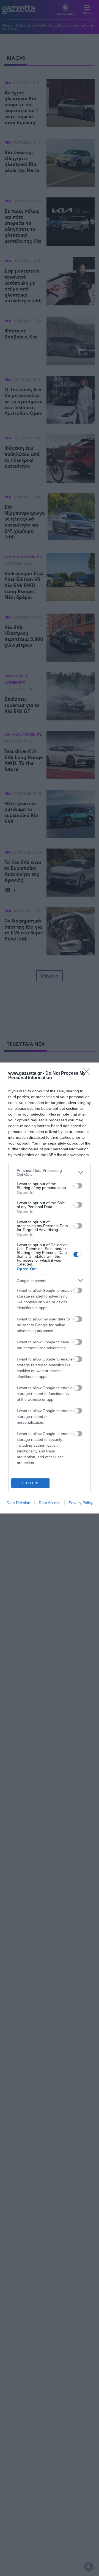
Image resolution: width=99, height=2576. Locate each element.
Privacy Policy (81, 1503)
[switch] (78, 1186)
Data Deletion (18, 1503)
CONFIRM (31, 1483)
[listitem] (50, 1172)
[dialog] (50, 1288)
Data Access (50, 1503)
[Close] (88, 1074)
